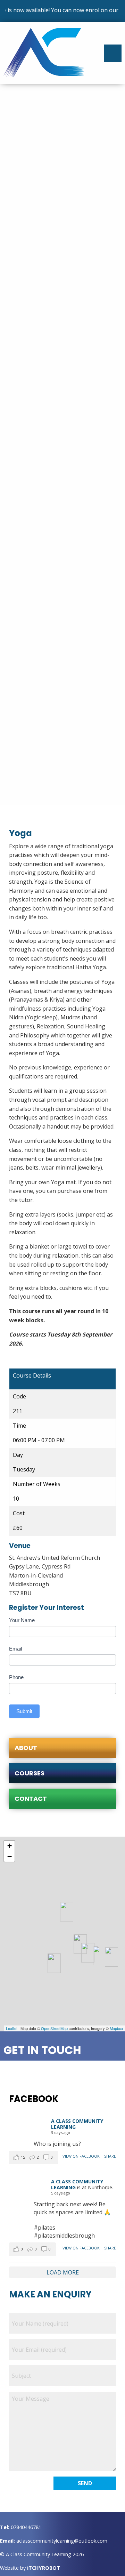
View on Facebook (81, 2156)
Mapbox (116, 2028)
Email (15, 1649)
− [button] (10, 1856)
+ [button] (10, 1846)
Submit (24, 1711)
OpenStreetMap (54, 2028)
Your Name (22, 1620)
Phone (16, 1677)
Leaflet (12, 2028)
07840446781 (26, 2527)
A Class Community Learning (77, 2124)
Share (110, 2156)
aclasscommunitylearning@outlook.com (62, 2541)
